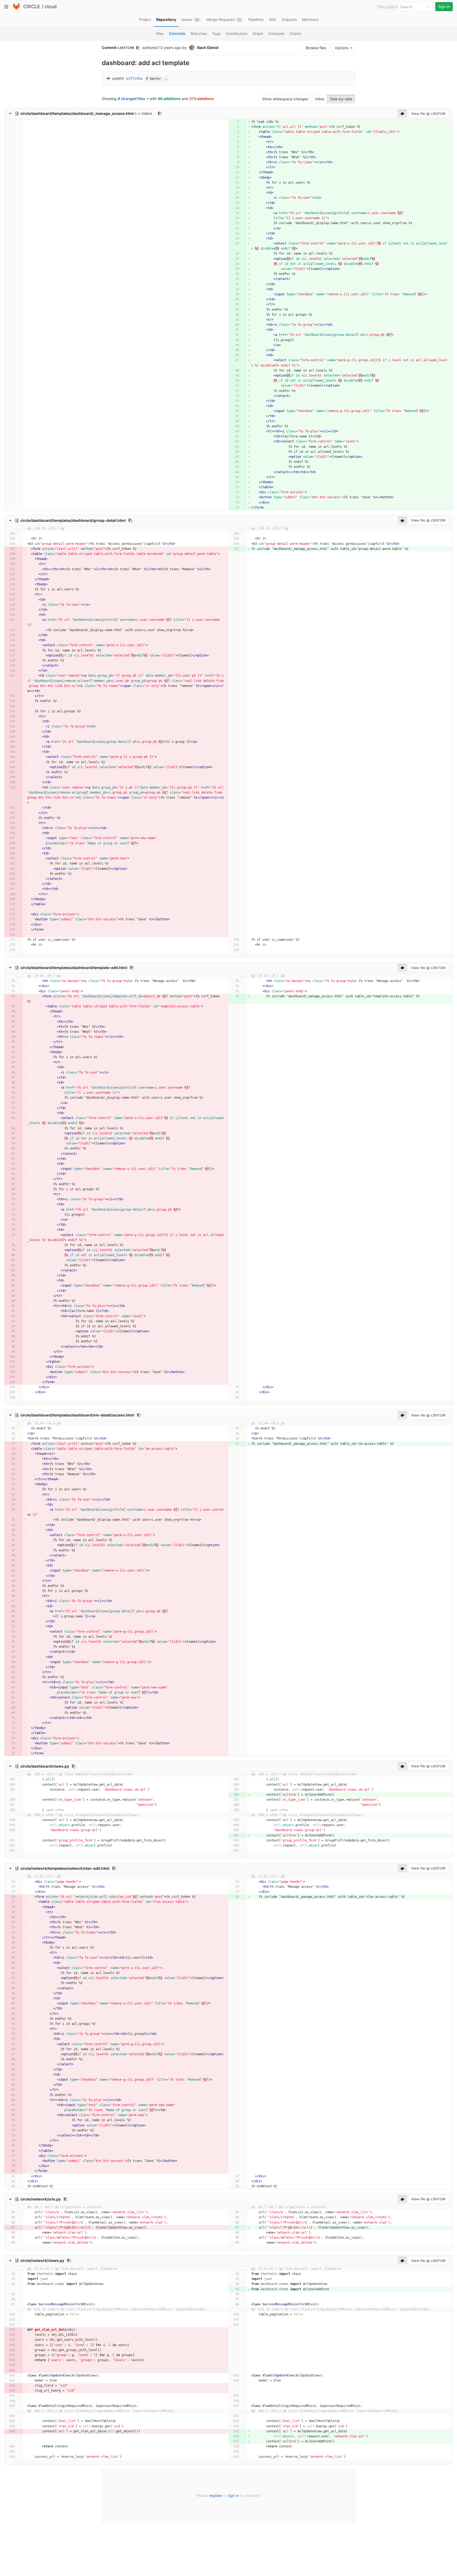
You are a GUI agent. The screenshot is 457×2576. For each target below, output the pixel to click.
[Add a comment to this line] (233, 122)
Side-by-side (341, 99)
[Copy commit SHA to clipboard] (138, 48)
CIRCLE (32, 6)
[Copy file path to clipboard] (160, 114)
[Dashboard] (16, 9)
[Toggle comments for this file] (402, 114)
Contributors (237, 33)
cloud (51, 6)
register (216, 2495)
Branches (199, 33)
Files (160, 33)
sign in (233, 2495)
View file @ (428, 114)
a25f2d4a (134, 78)
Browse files (316, 48)
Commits (177, 33)
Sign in (444, 6)
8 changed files (131, 99)
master (155, 79)
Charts (295, 33)
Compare (276, 33)
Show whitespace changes (285, 99)
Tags (216, 33)
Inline (320, 99)
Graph (258, 33)
